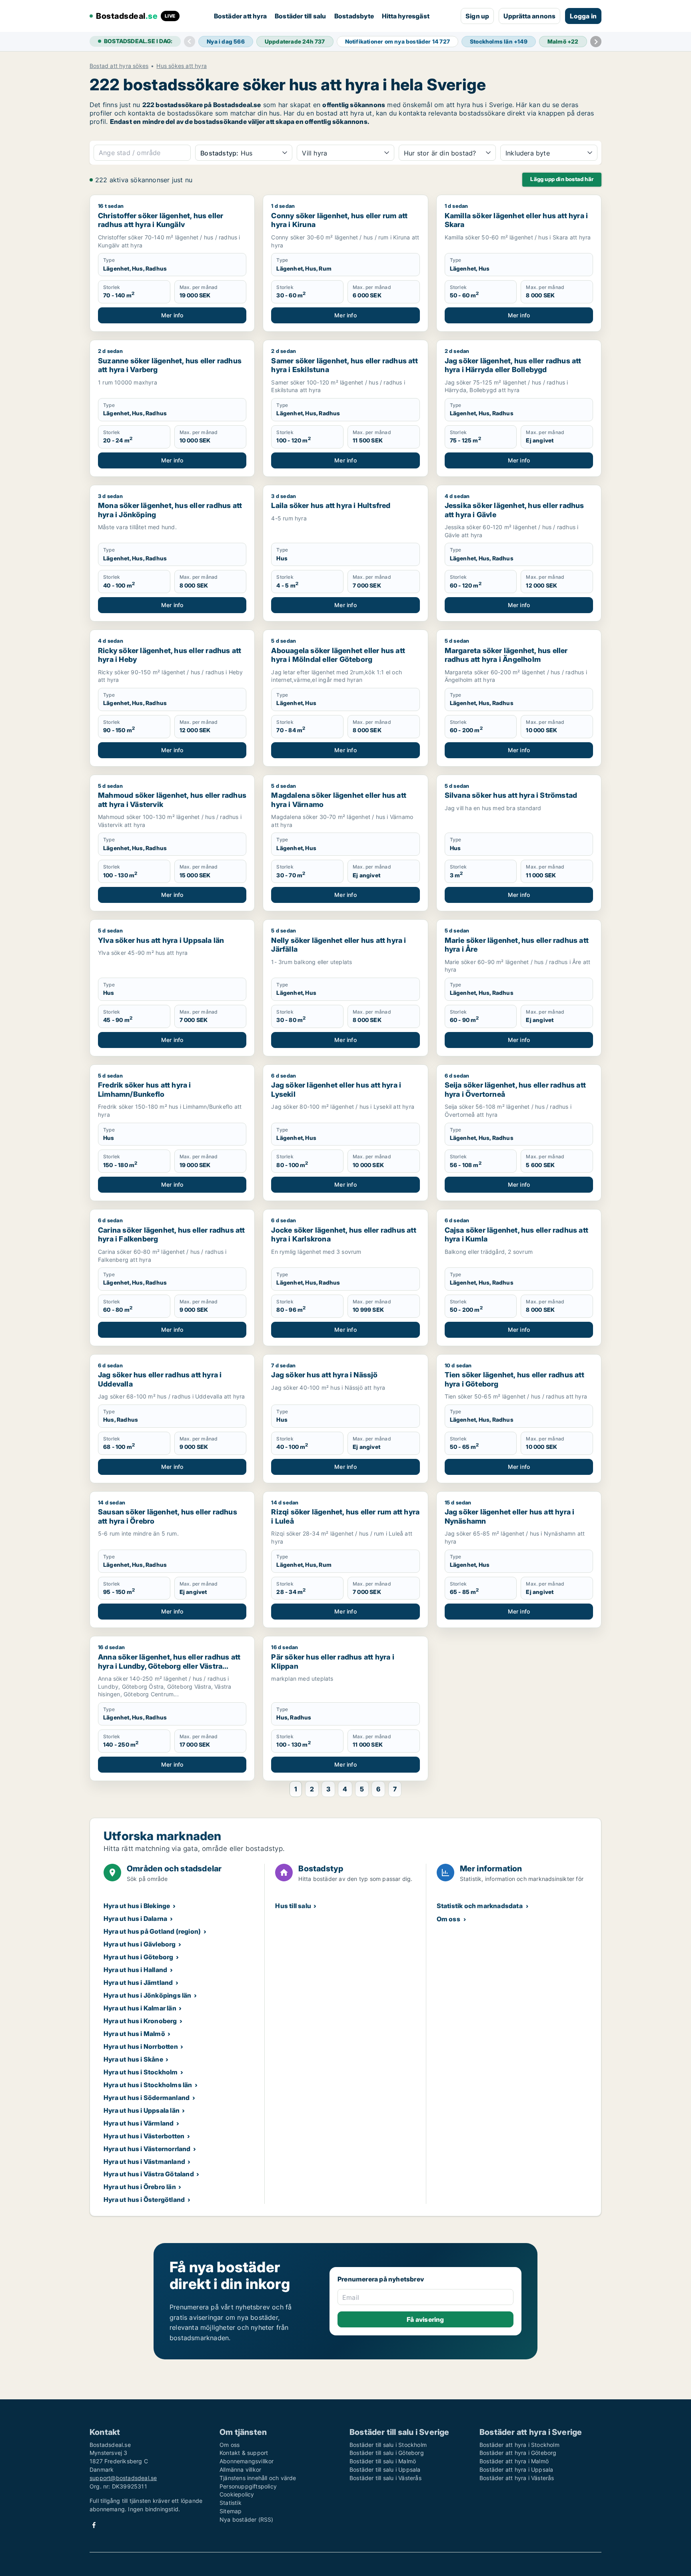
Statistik (231, 2503)
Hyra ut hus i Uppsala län (142, 2110)
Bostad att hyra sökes (119, 66)
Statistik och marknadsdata (480, 1906)
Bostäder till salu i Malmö (383, 2461)
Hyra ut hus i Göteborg (138, 1957)
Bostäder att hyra (240, 16)
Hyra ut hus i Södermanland (147, 2098)
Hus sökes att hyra (182, 66)
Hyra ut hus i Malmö (134, 2034)
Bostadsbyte (354, 16)
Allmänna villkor (240, 2469)
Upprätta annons (529, 16)
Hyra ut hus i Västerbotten (144, 2136)
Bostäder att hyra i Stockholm (519, 2445)
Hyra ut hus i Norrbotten (141, 2046)
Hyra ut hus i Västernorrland (147, 2149)
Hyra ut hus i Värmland (139, 2123)
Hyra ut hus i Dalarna (135, 1919)
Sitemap (231, 2511)
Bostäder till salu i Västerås (385, 2478)
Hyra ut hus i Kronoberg (140, 2021)
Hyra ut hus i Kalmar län (140, 2008)
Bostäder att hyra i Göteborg (518, 2453)
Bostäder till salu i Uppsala (385, 2469)
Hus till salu (293, 1906)
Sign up (477, 16)
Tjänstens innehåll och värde (258, 2478)
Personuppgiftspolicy (248, 2486)
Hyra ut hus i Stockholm (141, 2072)
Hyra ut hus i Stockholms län (148, 2085)
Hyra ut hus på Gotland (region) (152, 1931)
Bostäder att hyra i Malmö (514, 2461)
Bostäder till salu (301, 16)
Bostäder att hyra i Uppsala (516, 2469)
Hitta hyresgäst (406, 16)
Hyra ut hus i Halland (135, 1970)
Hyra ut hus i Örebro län (140, 2187)
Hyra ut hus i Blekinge (137, 1906)
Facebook (94, 2525)
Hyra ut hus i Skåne (133, 2059)
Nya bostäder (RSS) (247, 2519)
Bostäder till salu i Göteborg (387, 2453)
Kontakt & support (244, 2453)
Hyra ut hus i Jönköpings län (148, 1995)
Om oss (448, 1919)
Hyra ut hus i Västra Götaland (149, 2174)
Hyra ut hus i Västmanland (144, 2162)
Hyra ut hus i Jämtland (138, 1982)
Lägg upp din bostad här (562, 179)
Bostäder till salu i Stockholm (388, 2445)
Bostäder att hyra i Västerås (517, 2478)
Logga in (583, 16)
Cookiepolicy (237, 2494)
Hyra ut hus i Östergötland (144, 2199)
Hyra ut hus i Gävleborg (140, 1944)
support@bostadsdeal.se (123, 2478)
